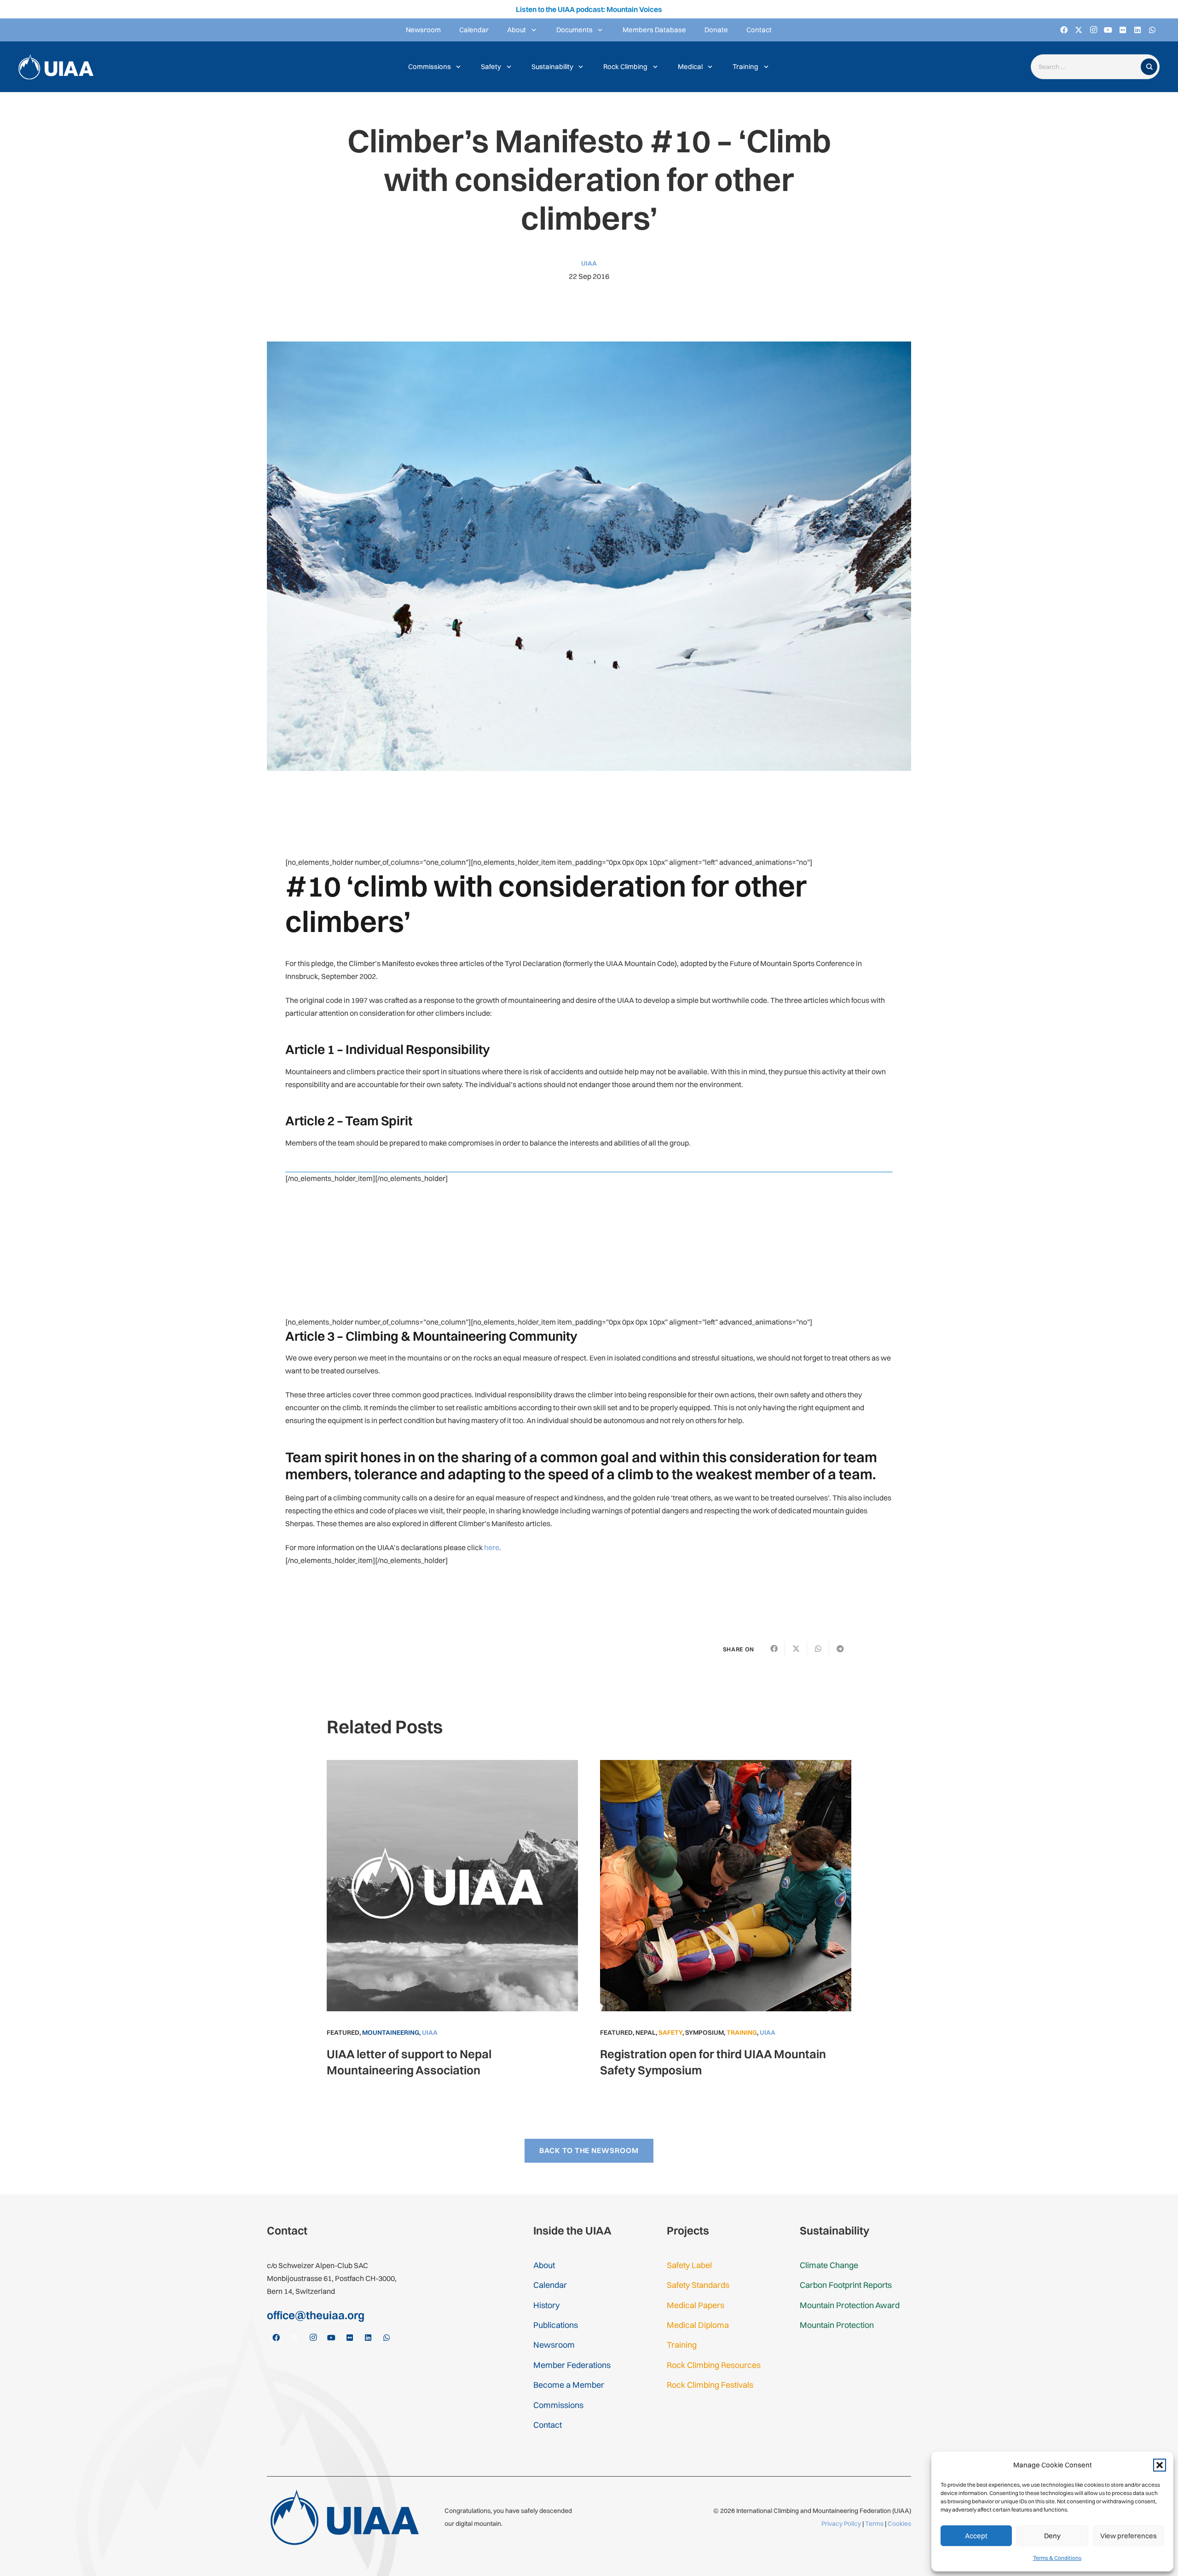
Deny (1052, 2536)
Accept (976, 2536)
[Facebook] (1064, 30)
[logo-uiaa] (56, 67)
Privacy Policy (841, 2524)
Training (742, 2032)
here (492, 1547)
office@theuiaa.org (316, 2315)
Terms (874, 2524)
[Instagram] (1093, 30)
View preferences (1129, 2536)
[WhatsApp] (1152, 30)
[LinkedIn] (1138, 30)
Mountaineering (391, 2032)
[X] (1079, 30)
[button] (1160, 2465)
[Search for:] (1088, 67)
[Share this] (774, 1649)
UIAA (589, 263)
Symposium (704, 2032)
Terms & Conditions (1057, 2558)
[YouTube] (1108, 30)
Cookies (899, 2524)
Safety (670, 2032)
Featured (343, 2032)
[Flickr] (1123, 30)
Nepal (646, 2032)
